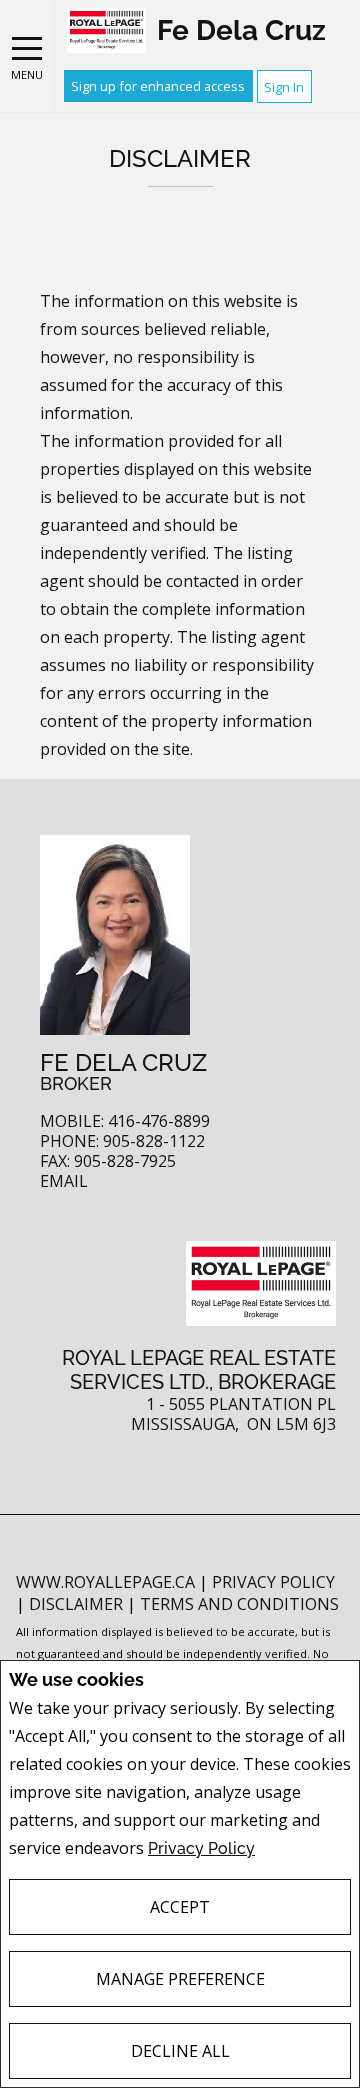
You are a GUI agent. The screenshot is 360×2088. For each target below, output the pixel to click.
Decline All (180, 2051)
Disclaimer (78, 1604)
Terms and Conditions (239, 1604)
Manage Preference (180, 1979)
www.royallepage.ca (105, 1582)
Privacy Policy (201, 1848)
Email (64, 1181)
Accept (180, 1907)
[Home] (106, 30)
